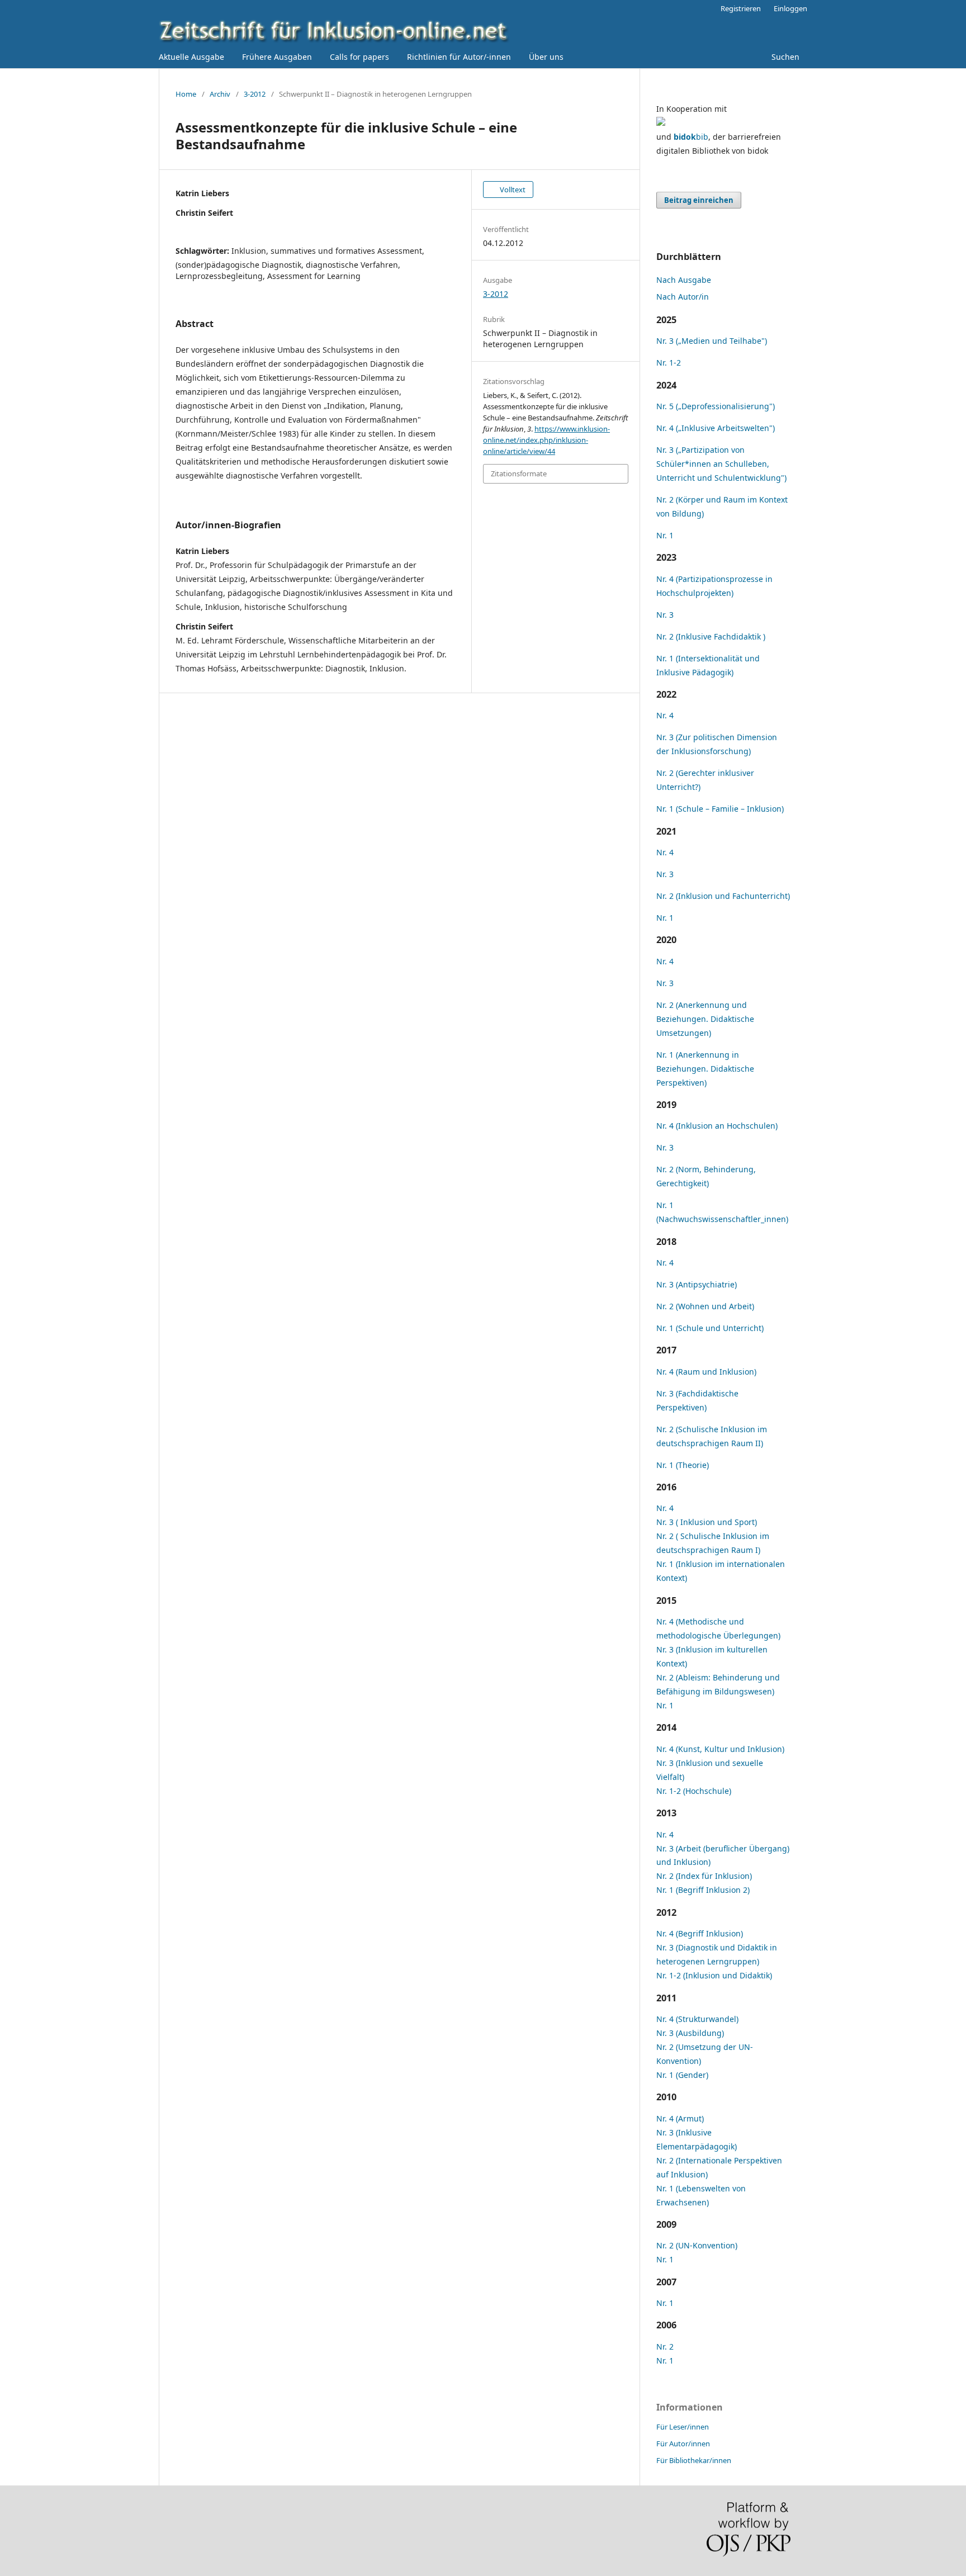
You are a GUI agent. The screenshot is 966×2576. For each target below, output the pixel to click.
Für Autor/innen (683, 2444)
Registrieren (741, 8)
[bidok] (661, 123)
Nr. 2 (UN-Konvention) (697, 2245)
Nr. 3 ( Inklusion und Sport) (707, 1522)
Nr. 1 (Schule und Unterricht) (710, 1328)
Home (186, 94)
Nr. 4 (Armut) (680, 2118)
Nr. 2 (665, 2347)
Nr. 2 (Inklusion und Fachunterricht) (723, 896)
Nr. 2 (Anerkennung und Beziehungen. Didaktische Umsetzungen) (705, 1019)
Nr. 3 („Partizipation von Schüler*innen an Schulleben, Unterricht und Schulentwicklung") (721, 464)
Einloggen (790, 8)
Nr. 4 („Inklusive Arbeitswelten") (716, 428)
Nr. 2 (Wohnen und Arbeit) (705, 1306)
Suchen (784, 57)
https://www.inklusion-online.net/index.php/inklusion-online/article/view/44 (546, 440)
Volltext (512, 190)
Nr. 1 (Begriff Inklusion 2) (703, 1890)
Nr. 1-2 (669, 363)
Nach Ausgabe (684, 280)
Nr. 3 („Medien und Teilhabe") (712, 341)
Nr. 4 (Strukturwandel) (697, 2019)
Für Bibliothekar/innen (694, 2460)
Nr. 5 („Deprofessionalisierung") (716, 406)
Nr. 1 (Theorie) (683, 1465)
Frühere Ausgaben (277, 57)
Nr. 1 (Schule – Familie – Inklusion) (720, 809)
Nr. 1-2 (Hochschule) (694, 1791)
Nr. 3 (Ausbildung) (690, 2033)
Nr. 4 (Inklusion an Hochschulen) (717, 1126)
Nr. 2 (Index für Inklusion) (704, 1876)
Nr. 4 (665, 715)
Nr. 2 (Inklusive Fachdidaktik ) (711, 636)
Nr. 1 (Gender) (682, 2075)
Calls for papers (359, 57)
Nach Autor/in (683, 297)
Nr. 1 (665, 535)
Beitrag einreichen (699, 200)
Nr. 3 (665, 615)
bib (691, 137)
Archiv (220, 94)
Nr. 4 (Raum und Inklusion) (706, 1372)
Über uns (546, 57)
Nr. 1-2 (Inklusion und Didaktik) (714, 1975)
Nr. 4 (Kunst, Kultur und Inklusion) (720, 1749)
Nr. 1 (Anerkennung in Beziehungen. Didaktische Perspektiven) (705, 1069)
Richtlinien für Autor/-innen (459, 57)
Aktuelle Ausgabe (191, 57)
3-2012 (255, 94)
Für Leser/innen (683, 2427)
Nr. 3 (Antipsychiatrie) (697, 1284)
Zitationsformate (519, 473)
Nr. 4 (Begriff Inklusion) (700, 1933)
